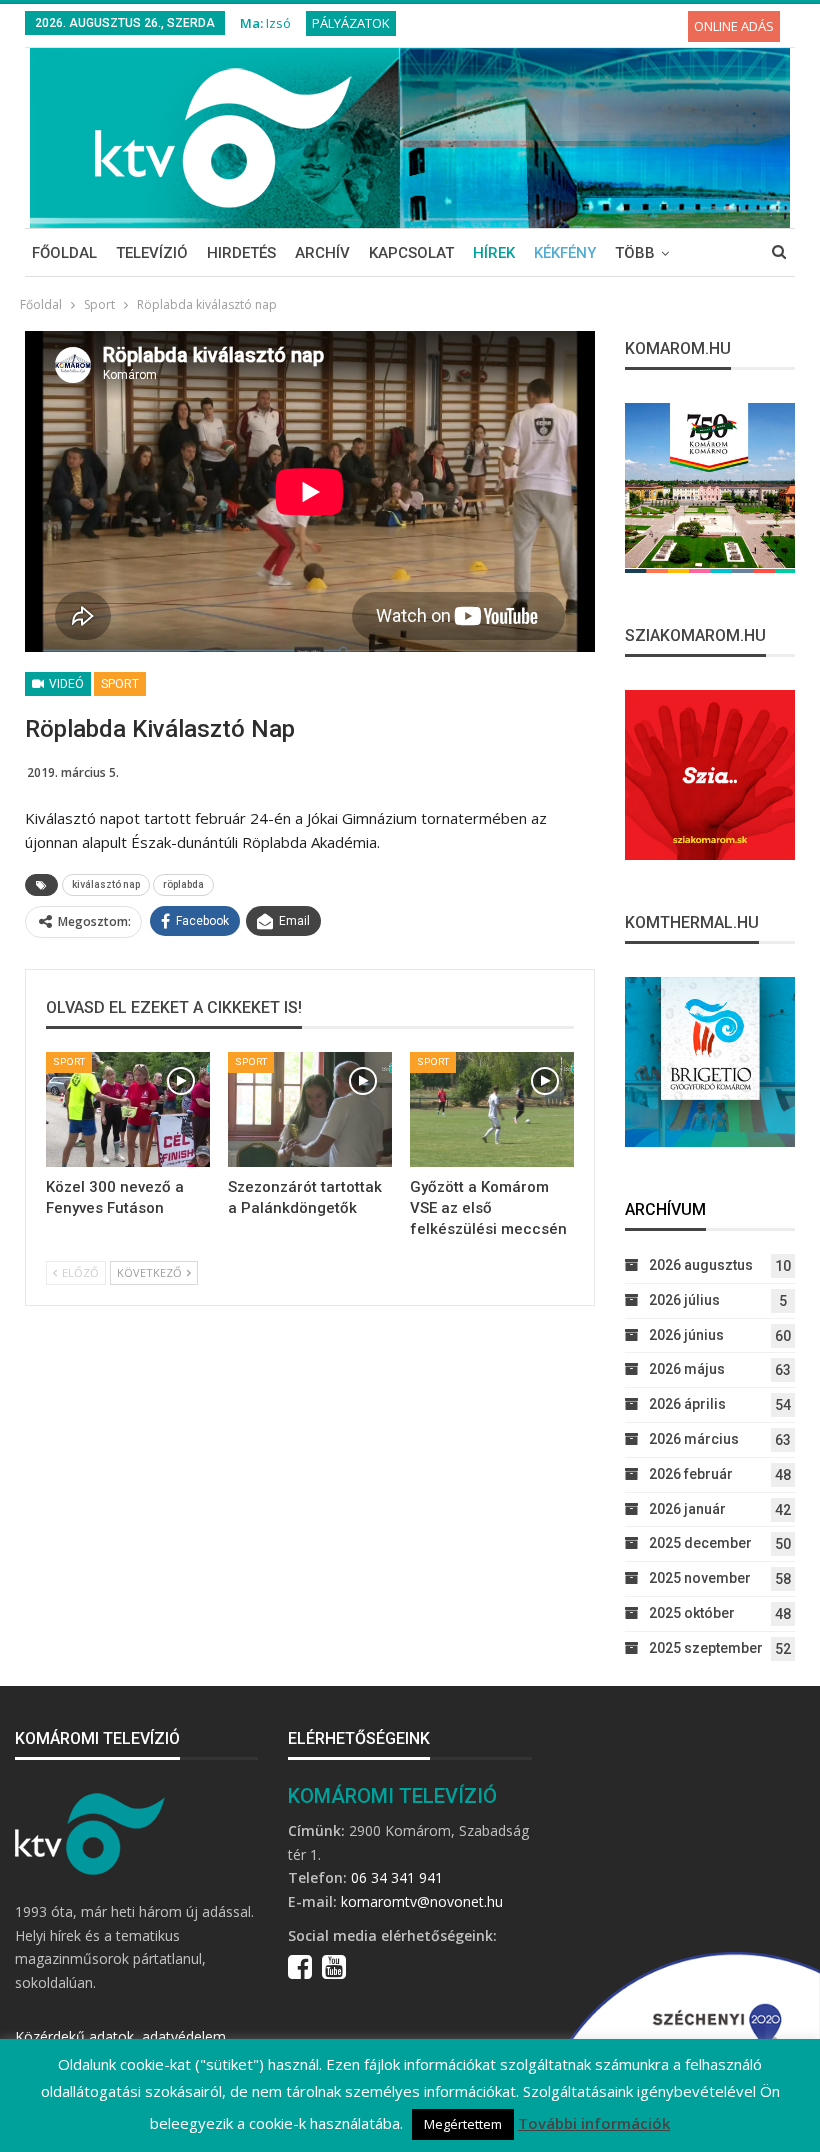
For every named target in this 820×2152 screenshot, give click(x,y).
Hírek (494, 253)
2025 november (700, 1578)
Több (635, 253)
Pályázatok (351, 23)
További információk (594, 2123)
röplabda (183, 884)
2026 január (687, 1509)
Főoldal (64, 253)
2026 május (687, 1369)
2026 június (686, 1335)
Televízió (152, 253)
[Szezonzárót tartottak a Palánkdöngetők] (310, 1109)
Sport (120, 684)
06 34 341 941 (397, 1877)
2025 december (700, 1543)
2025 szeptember (706, 1648)
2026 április (687, 1404)
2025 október (692, 1613)
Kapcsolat (411, 253)
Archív (322, 253)
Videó (65, 684)
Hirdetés (241, 253)
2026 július (684, 1300)
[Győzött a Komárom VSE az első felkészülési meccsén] (492, 1109)
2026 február (691, 1474)
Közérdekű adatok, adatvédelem (120, 2036)
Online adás (734, 26)
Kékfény (565, 253)
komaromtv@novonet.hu (422, 1901)
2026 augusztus (701, 1265)
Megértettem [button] (463, 2124)
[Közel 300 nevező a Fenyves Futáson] (128, 1109)
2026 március (694, 1439)
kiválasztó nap (106, 884)
